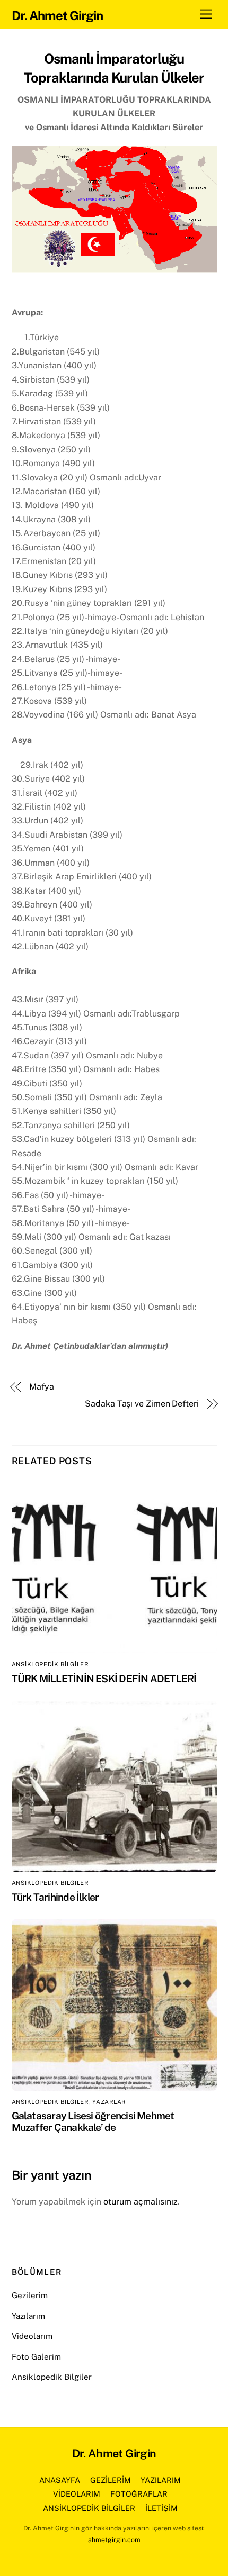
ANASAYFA (60, 2480)
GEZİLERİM (111, 2480)
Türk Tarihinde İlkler (55, 1897)
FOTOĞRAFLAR (139, 2494)
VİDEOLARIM (77, 2494)
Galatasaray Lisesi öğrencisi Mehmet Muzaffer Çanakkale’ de (93, 2121)
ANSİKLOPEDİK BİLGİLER (50, 1664)
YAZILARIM (161, 2480)
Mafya (42, 1387)
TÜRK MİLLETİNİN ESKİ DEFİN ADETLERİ (104, 1679)
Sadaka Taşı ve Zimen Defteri (142, 1404)
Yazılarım (28, 2316)
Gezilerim (30, 2295)
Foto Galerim (36, 2357)
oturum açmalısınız (141, 2202)
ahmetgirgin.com (114, 2540)
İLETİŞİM (161, 2508)
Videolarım (32, 2336)
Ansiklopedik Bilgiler (52, 2377)
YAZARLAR (109, 2102)
